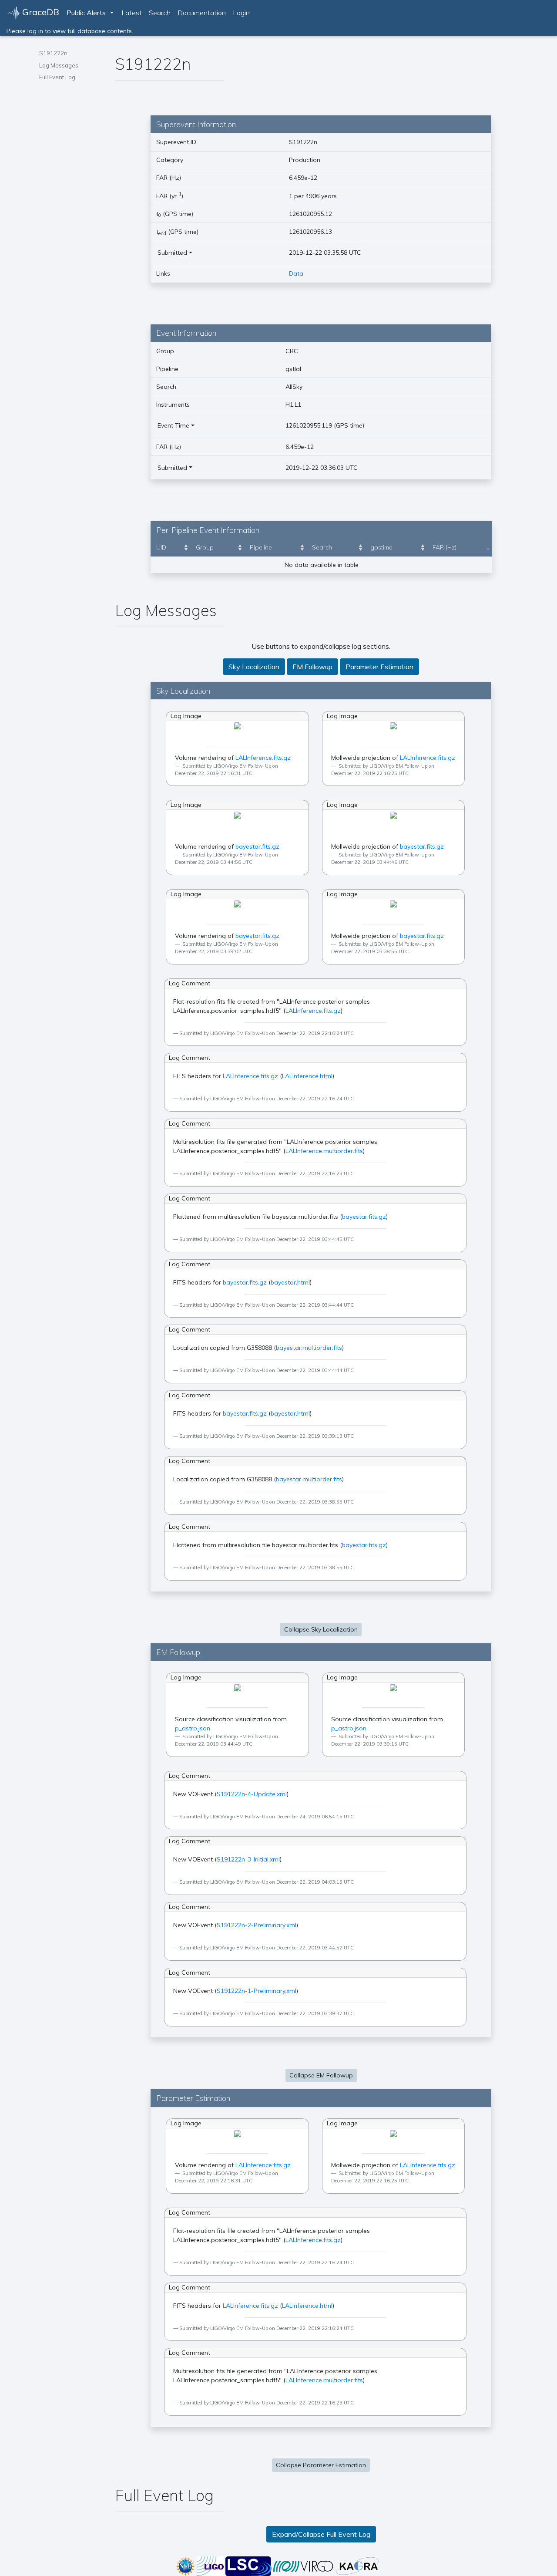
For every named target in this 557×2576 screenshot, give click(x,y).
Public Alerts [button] (86, 13)
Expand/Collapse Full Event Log (321, 2534)
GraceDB (40, 12)
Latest (132, 13)
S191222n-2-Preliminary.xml (257, 1925)
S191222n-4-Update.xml (252, 1794)
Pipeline (261, 547)
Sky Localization (254, 667)
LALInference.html (307, 1076)
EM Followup (312, 667)
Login (241, 13)
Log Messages (59, 65)
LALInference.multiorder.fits (324, 1151)
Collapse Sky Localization (321, 1629)
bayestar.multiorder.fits (309, 1348)
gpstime (381, 547)
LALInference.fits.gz (263, 758)
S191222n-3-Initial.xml (248, 1859)
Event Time (173, 425)
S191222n (53, 53)
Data (296, 273)
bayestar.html (290, 1282)
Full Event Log (57, 77)
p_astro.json (193, 1728)
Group (205, 547)
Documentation (202, 13)
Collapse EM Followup (321, 2075)
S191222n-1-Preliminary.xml (257, 1991)
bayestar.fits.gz (257, 846)
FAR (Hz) (445, 547)
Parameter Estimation (379, 667)
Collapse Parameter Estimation (321, 2465)
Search (160, 13)
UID (161, 547)
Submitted (172, 253)
